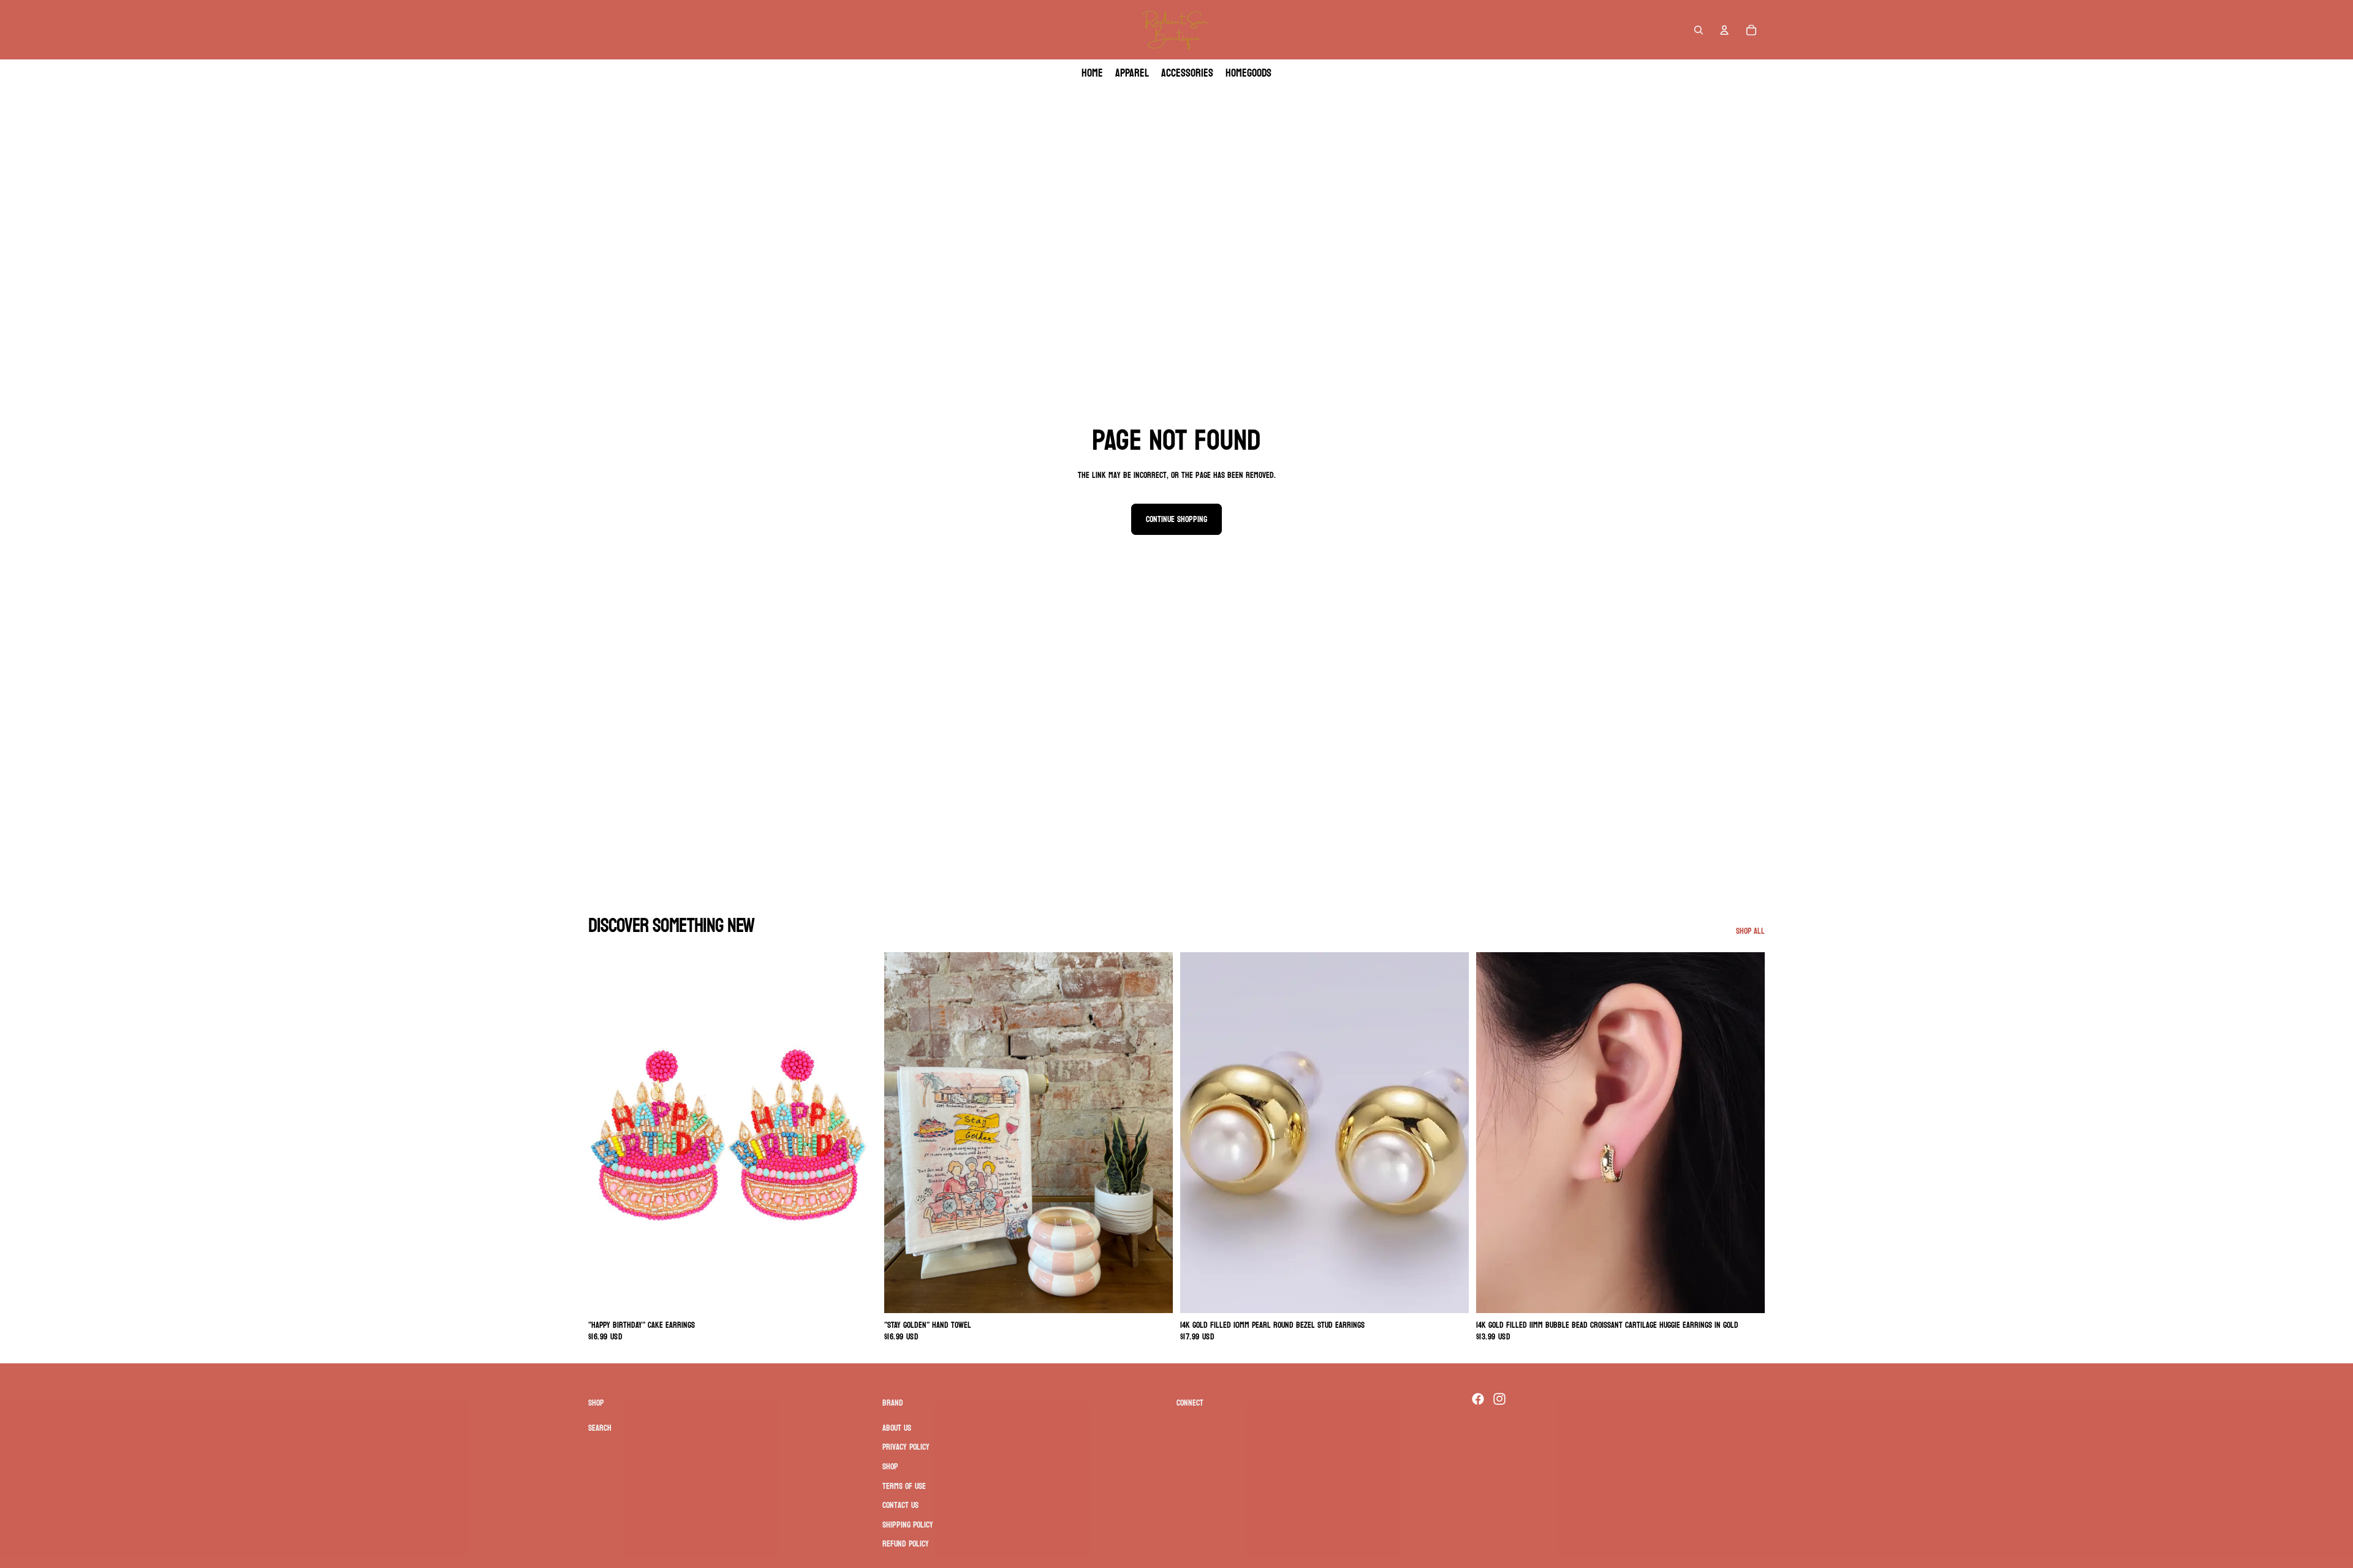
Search (600, 1428)
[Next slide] (858, 1132)
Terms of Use (904, 1486)
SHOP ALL (1750, 931)
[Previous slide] (607, 1132)
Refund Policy (906, 1544)
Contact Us (900, 1505)
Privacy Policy (906, 1448)
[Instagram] (1499, 1399)
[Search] (1699, 30)
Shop (890, 1467)
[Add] (858, 1294)
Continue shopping (1176, 519)
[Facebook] (1478, 1399)
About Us (897, 1428)
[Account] (1724, 30)
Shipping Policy (908, 1525)
